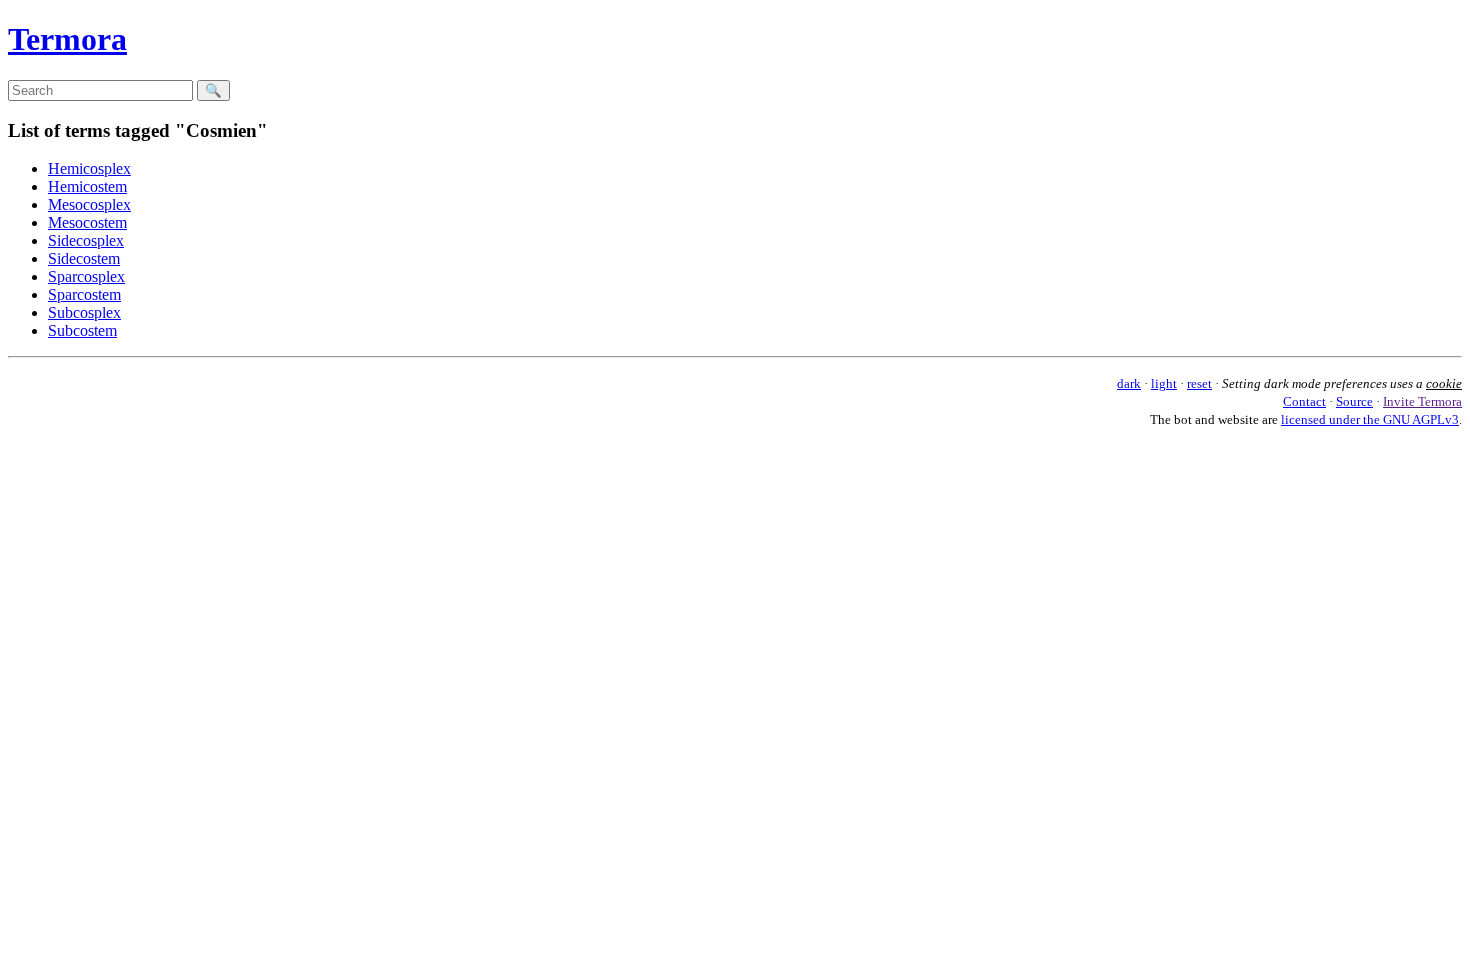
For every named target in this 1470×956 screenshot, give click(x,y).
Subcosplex (84, 312)
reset (1199, 383)
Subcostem (82, 330)
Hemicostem (87, 186)
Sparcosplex (86, 276)
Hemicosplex (89, 168)
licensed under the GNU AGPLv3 (1370, 419)
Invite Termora (1422, 401)
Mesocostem (87, 222)
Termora (67, 39)
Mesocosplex (89, 204)
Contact (1304, 401)
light (1164, 383)
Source (1354, 401)
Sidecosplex (86, 240)
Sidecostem (84, 258)
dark (1129, 383)
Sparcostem (84, 294)
